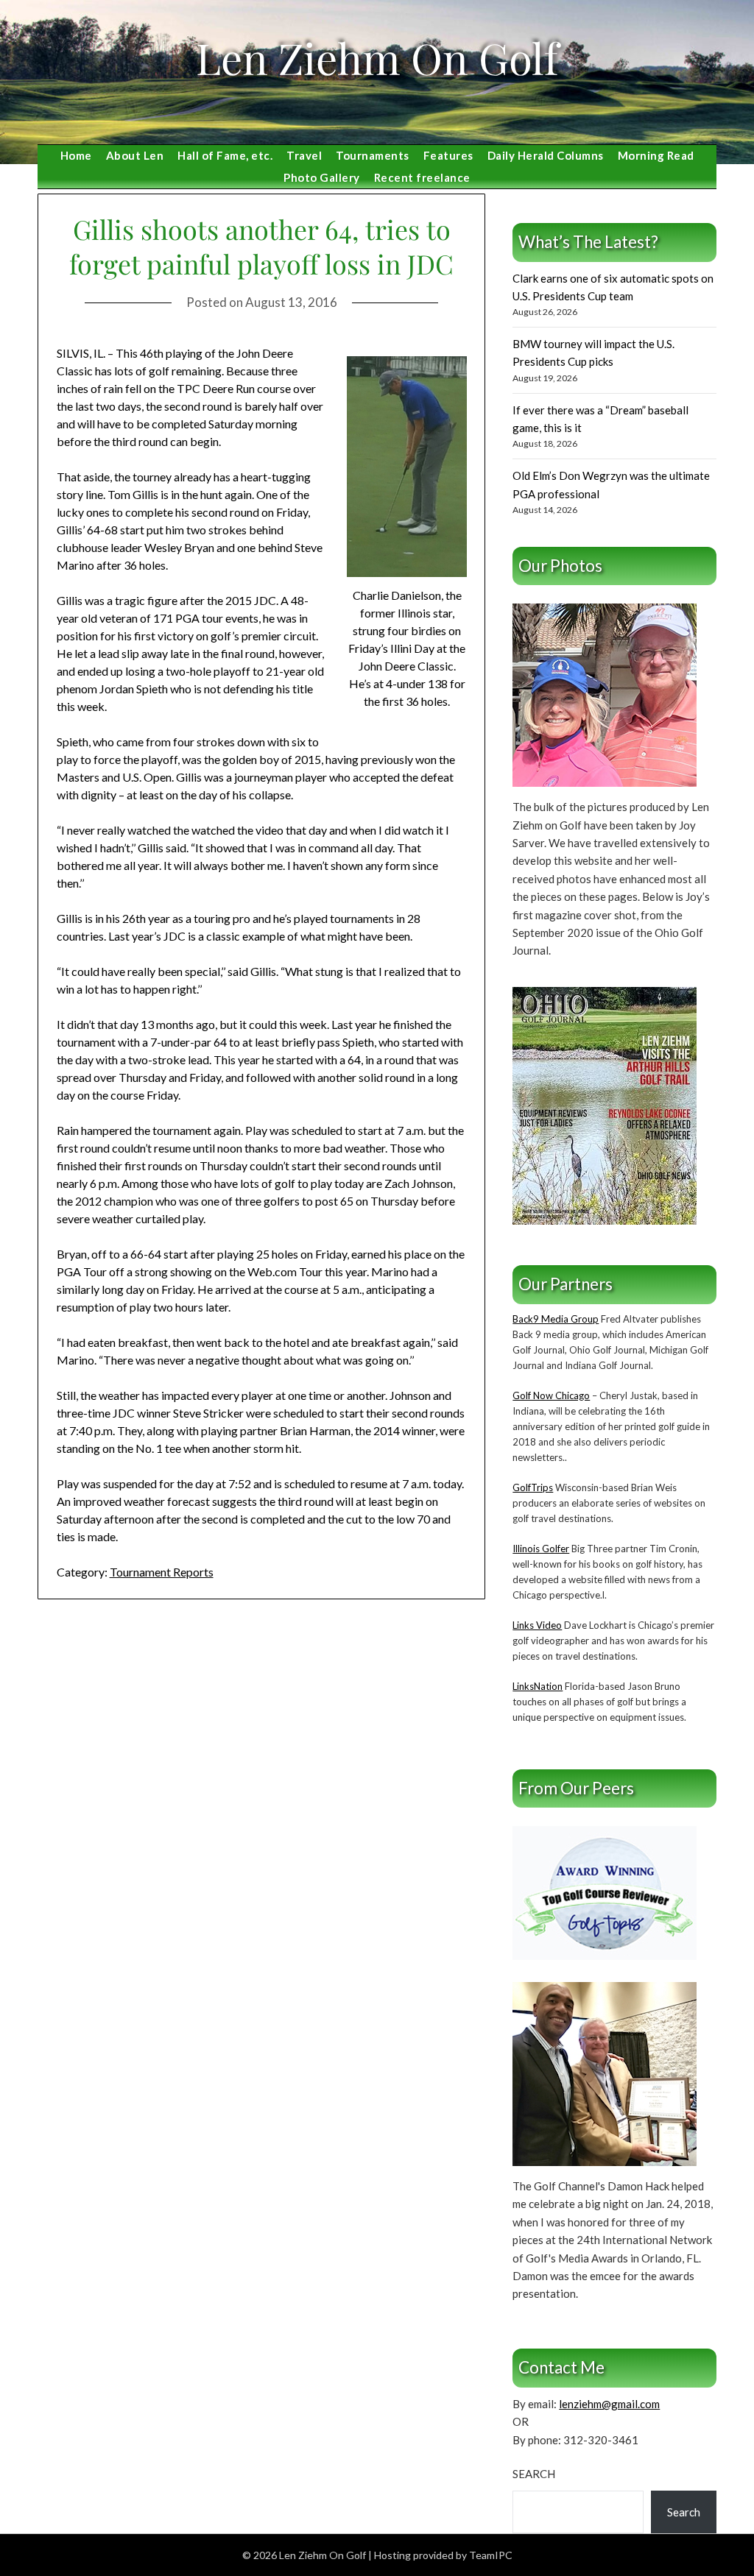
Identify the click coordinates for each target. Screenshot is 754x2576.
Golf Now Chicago (551, 1395)
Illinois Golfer (541, 1549)
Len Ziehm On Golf (377, 57)
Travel (304, 155)
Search (534, 2474)
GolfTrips (533, 1487)
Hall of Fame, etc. (225, 155)
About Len (135, 155)
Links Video (537, 1625)
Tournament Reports (162, 1572)
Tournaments (373, 155)
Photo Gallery (322, 177)
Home (76, 155)
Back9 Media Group (556, 1319)
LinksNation (538, 1686)
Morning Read (656, 155)
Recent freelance (422, 177)
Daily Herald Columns (546, 155)
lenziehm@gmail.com (609, 2404)
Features (448, 155)
